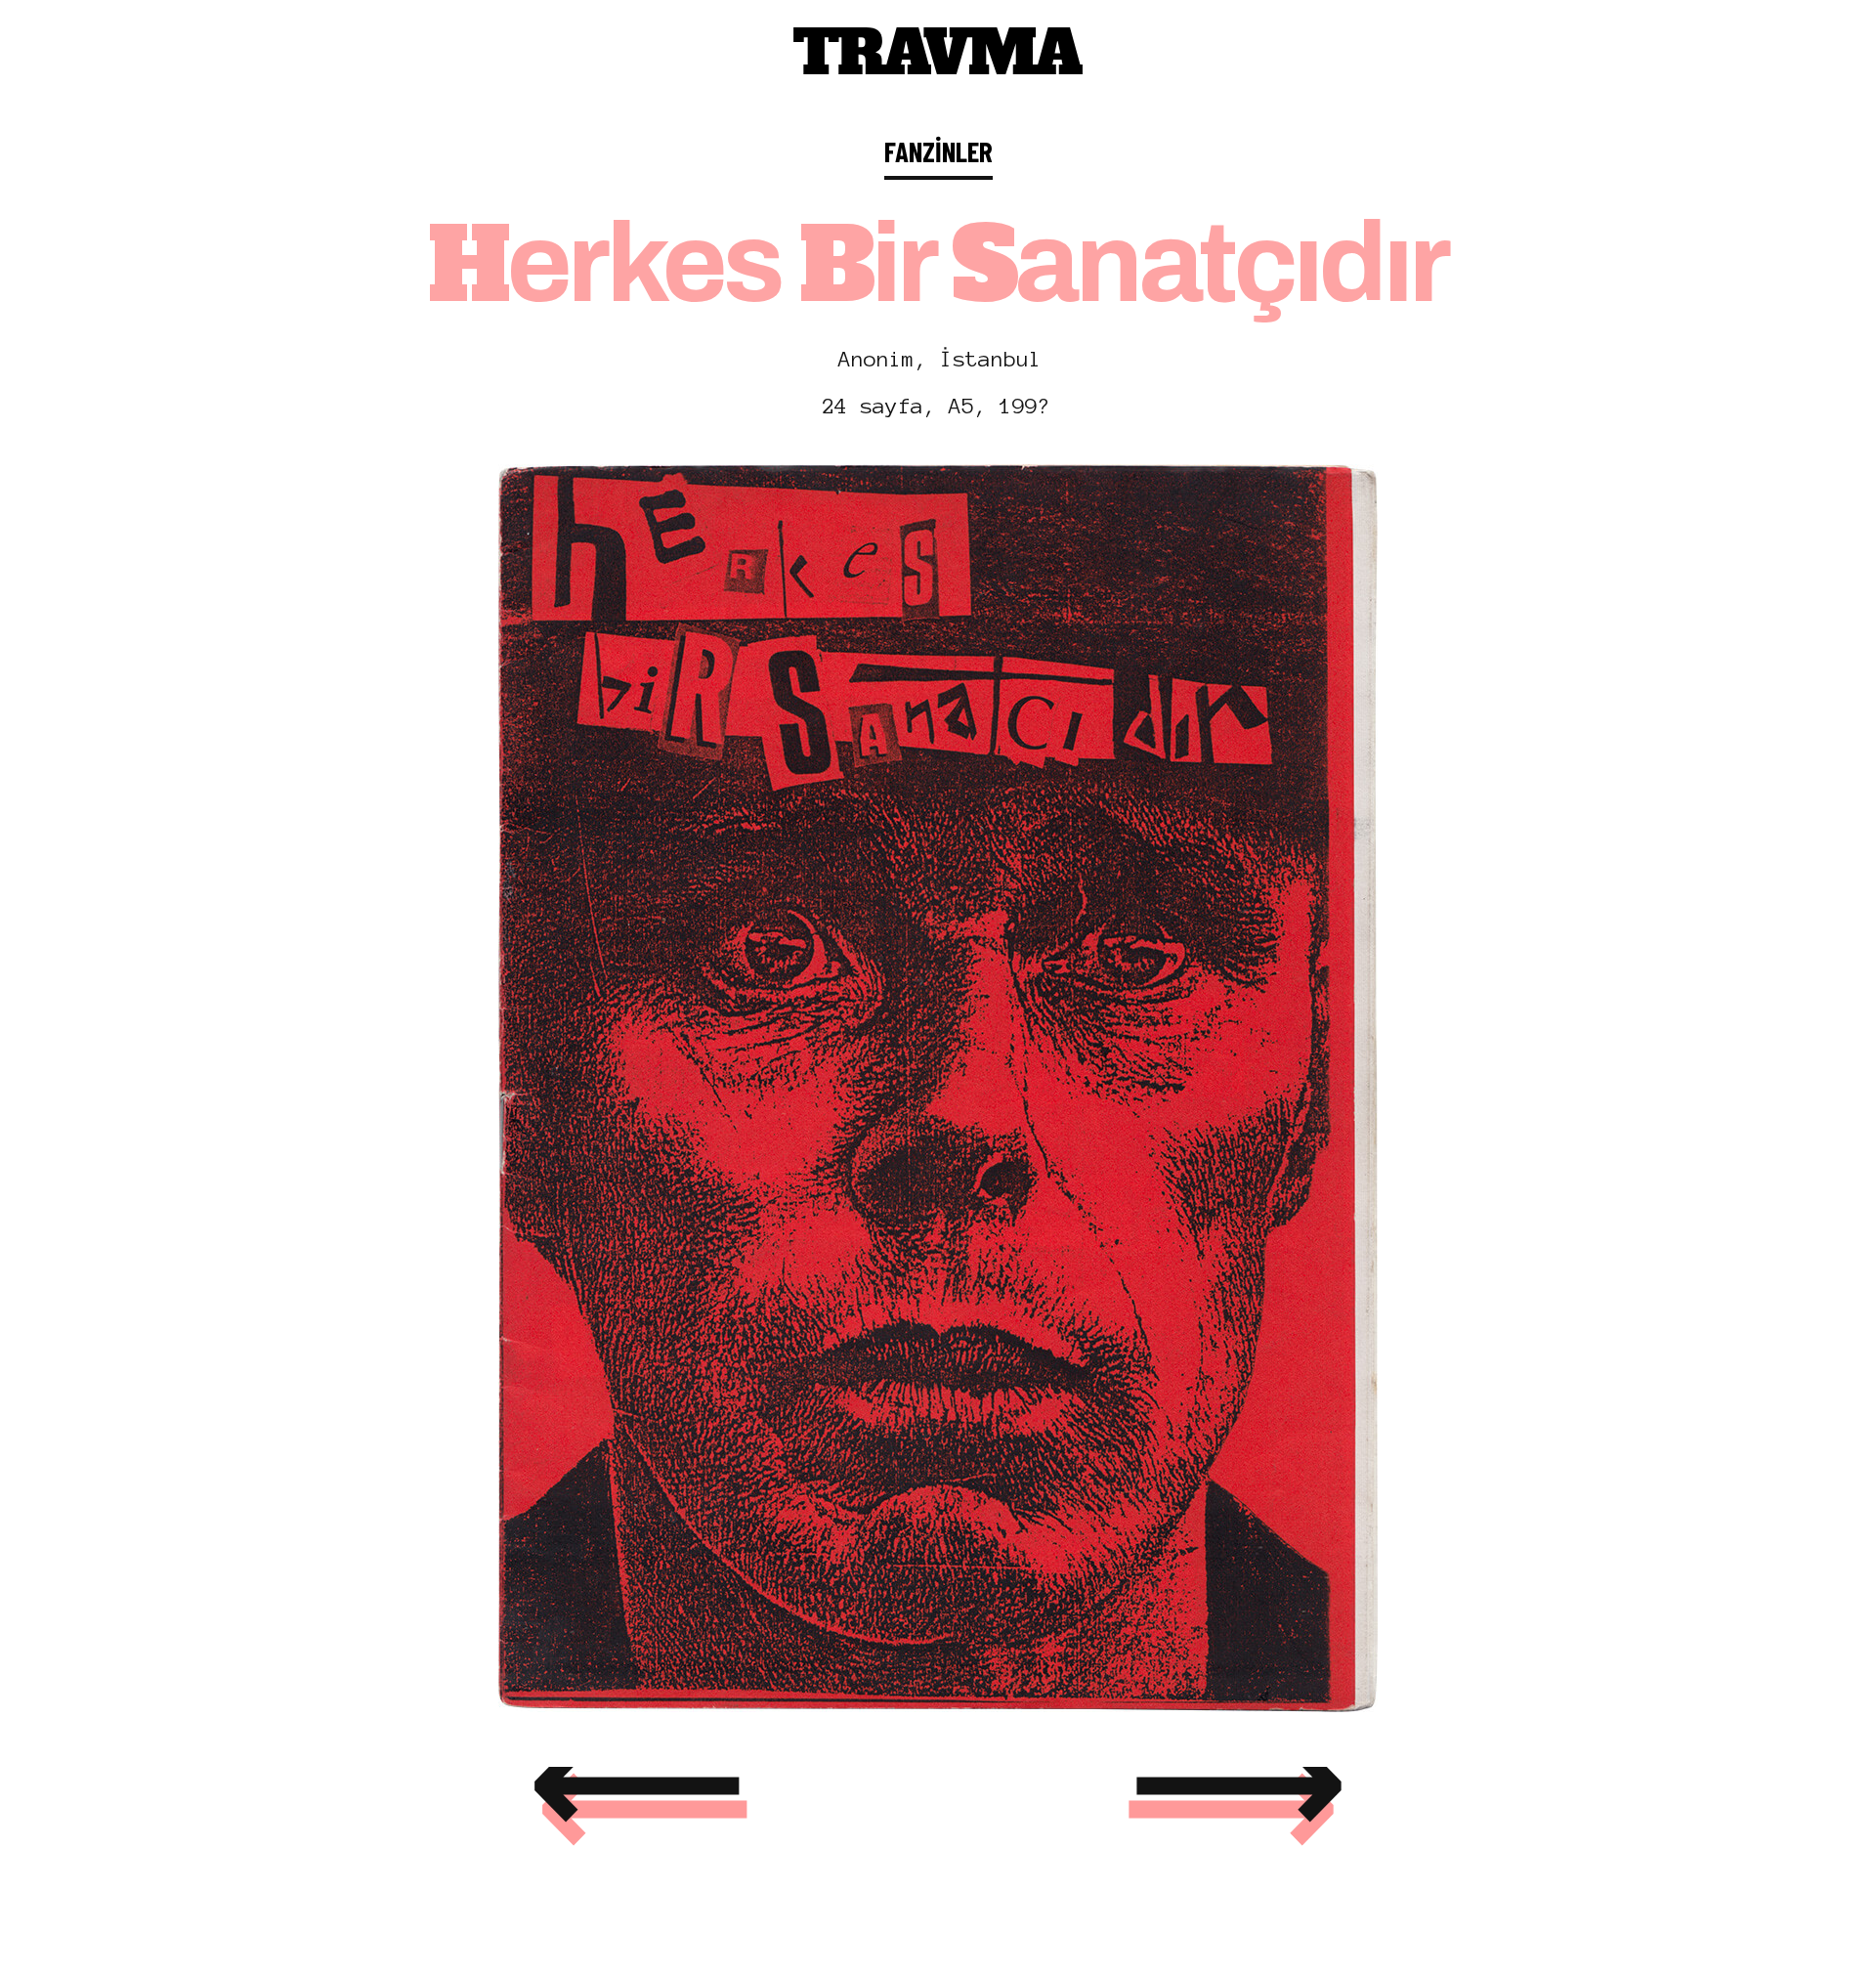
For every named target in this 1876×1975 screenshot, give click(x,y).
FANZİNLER (938, 151)
